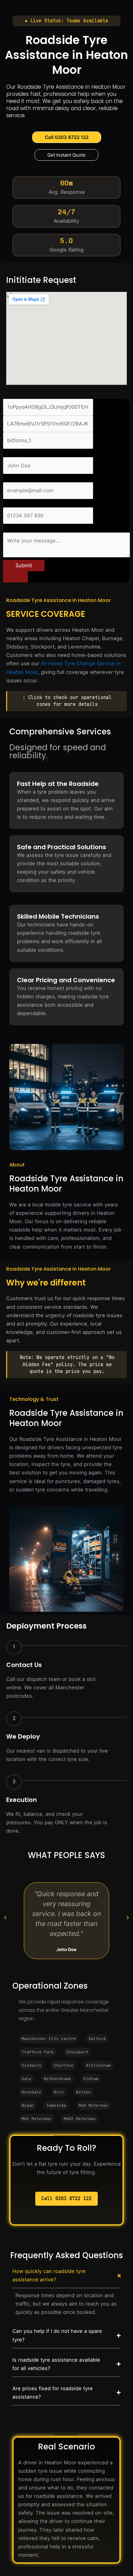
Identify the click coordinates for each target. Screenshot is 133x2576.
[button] (66, 21)
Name (12, 453)
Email (11, 478)
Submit (24, 565)
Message (16, 528)
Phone (13, 503)
